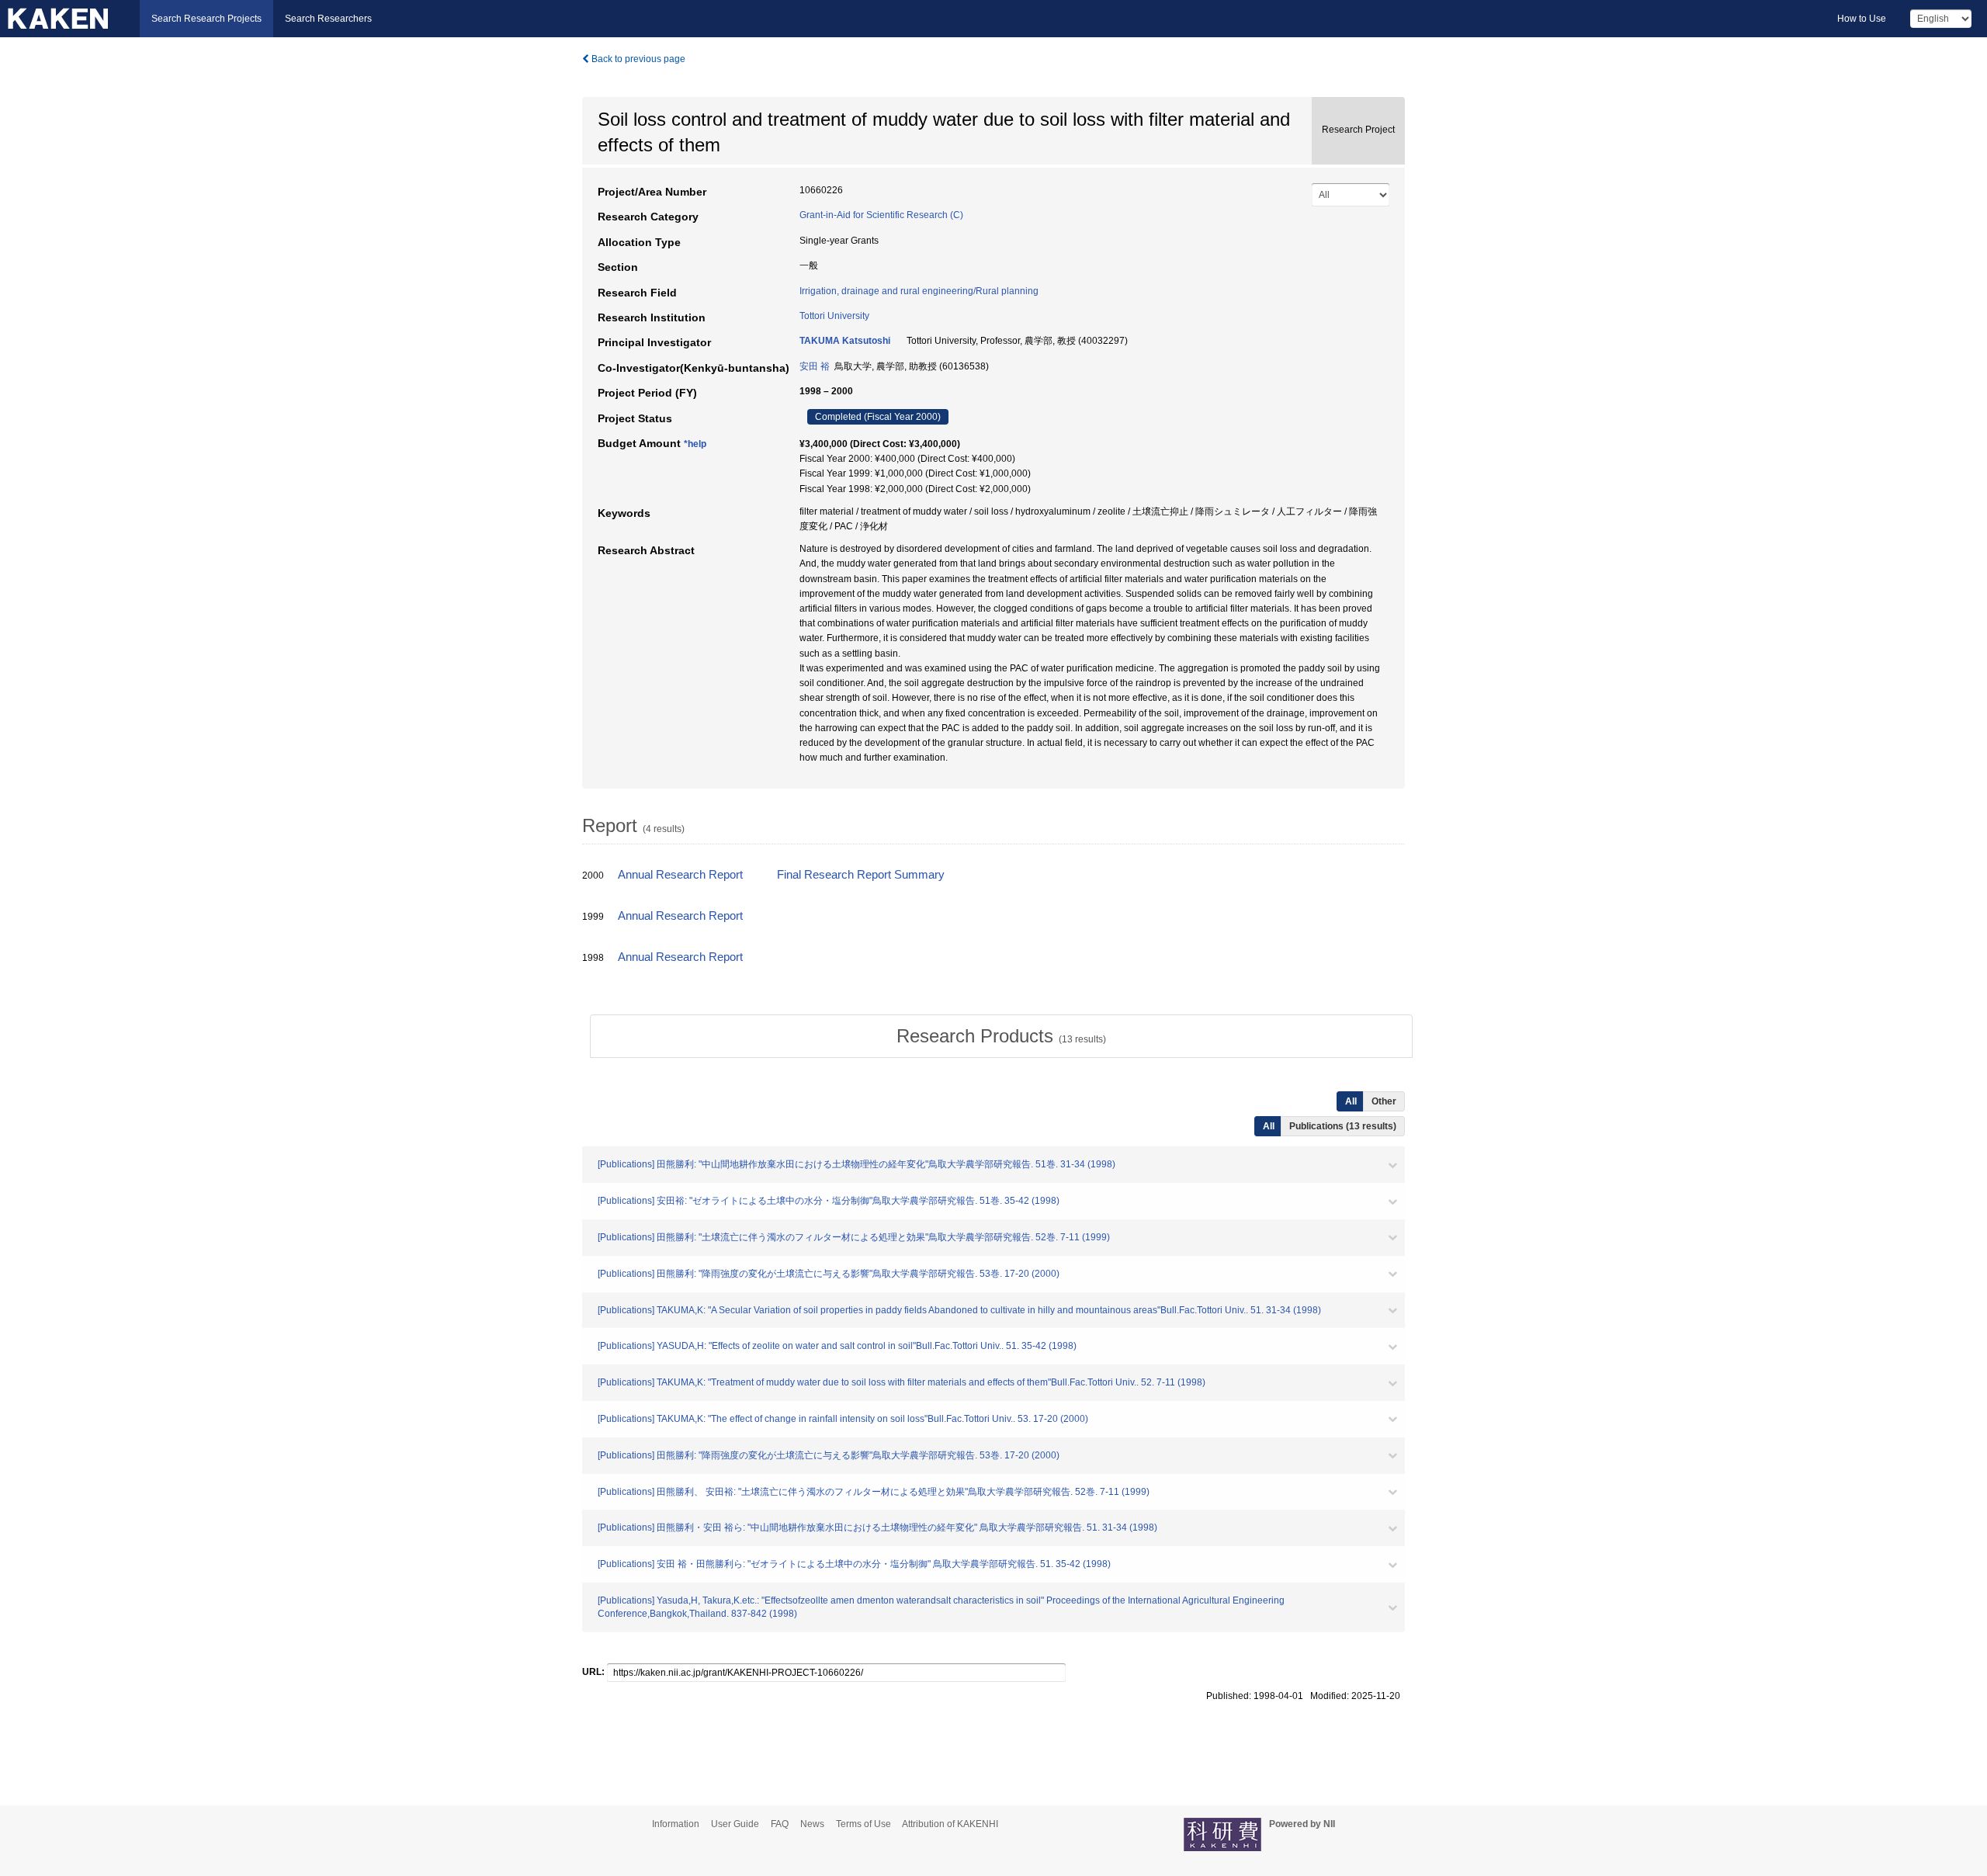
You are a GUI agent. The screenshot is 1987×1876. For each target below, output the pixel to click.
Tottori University (834, 316)
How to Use (1862, 19)
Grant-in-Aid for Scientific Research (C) (881, 215)
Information (676, 1824)
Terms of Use (863, 1824)
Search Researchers (328, 19)
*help (695, 444)
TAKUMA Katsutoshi (845, 341)
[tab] (1001, 1036)
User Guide (735, 1824)
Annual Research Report (680, 875)
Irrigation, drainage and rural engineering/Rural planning (919, 291)
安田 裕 (815, 366)
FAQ (780, 1824)
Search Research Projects (206, 19)
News (812, 1824)
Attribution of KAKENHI (950, 1824)
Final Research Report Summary (861, 875)
